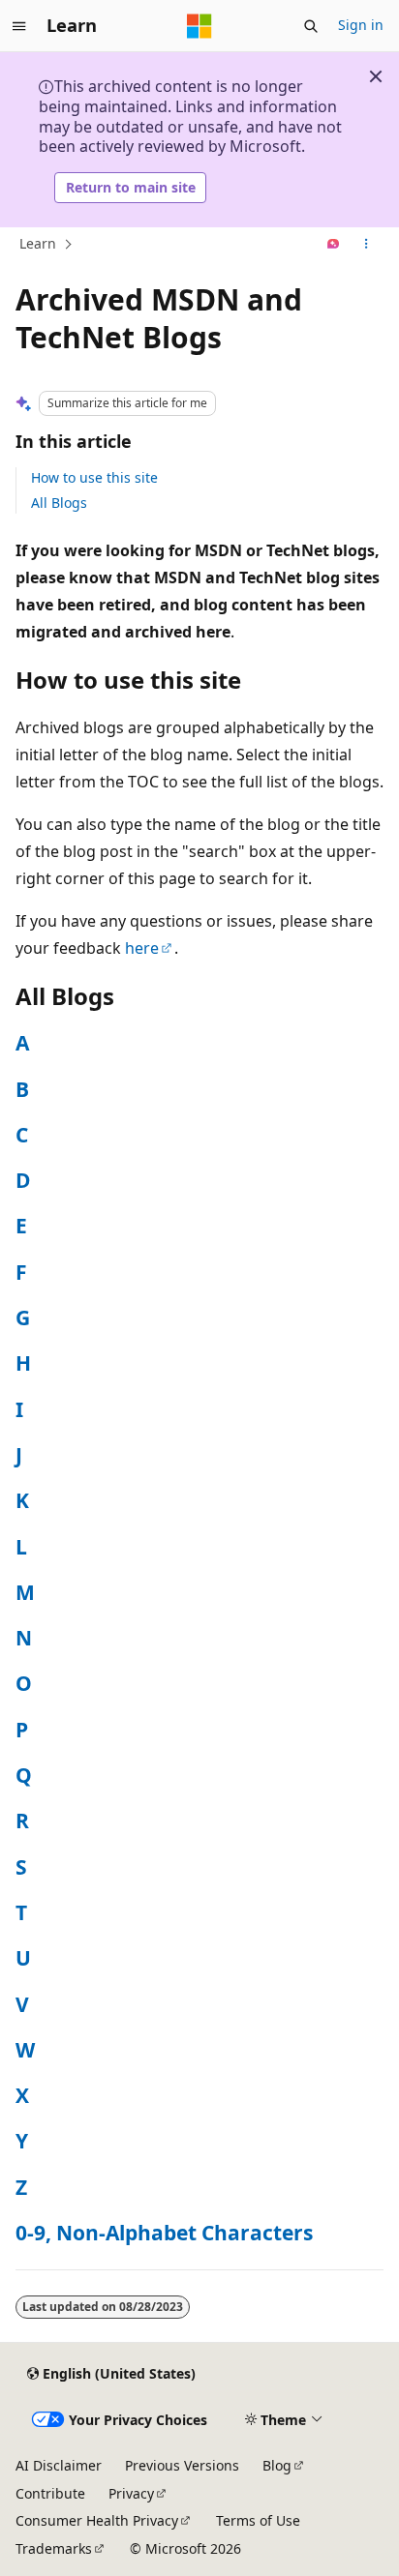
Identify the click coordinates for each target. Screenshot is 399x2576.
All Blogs (59, 503)
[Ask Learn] (334, 244)
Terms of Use (258, 2520)
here (142, 948)
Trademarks (54, 2548)
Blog (277, 2465)
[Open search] (311, 26)
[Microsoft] (199, 26)
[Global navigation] (19, 26)
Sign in (361, 25)
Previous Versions (182, 2465)
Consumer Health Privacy (97, 2520)
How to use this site (94, 477)
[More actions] (367, 244)
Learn (38, 243)
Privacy (131, 2493)
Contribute (50, 2493)
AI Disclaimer (59, 2465)
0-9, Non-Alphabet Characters (164, 2233)
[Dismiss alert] (376, 76)
